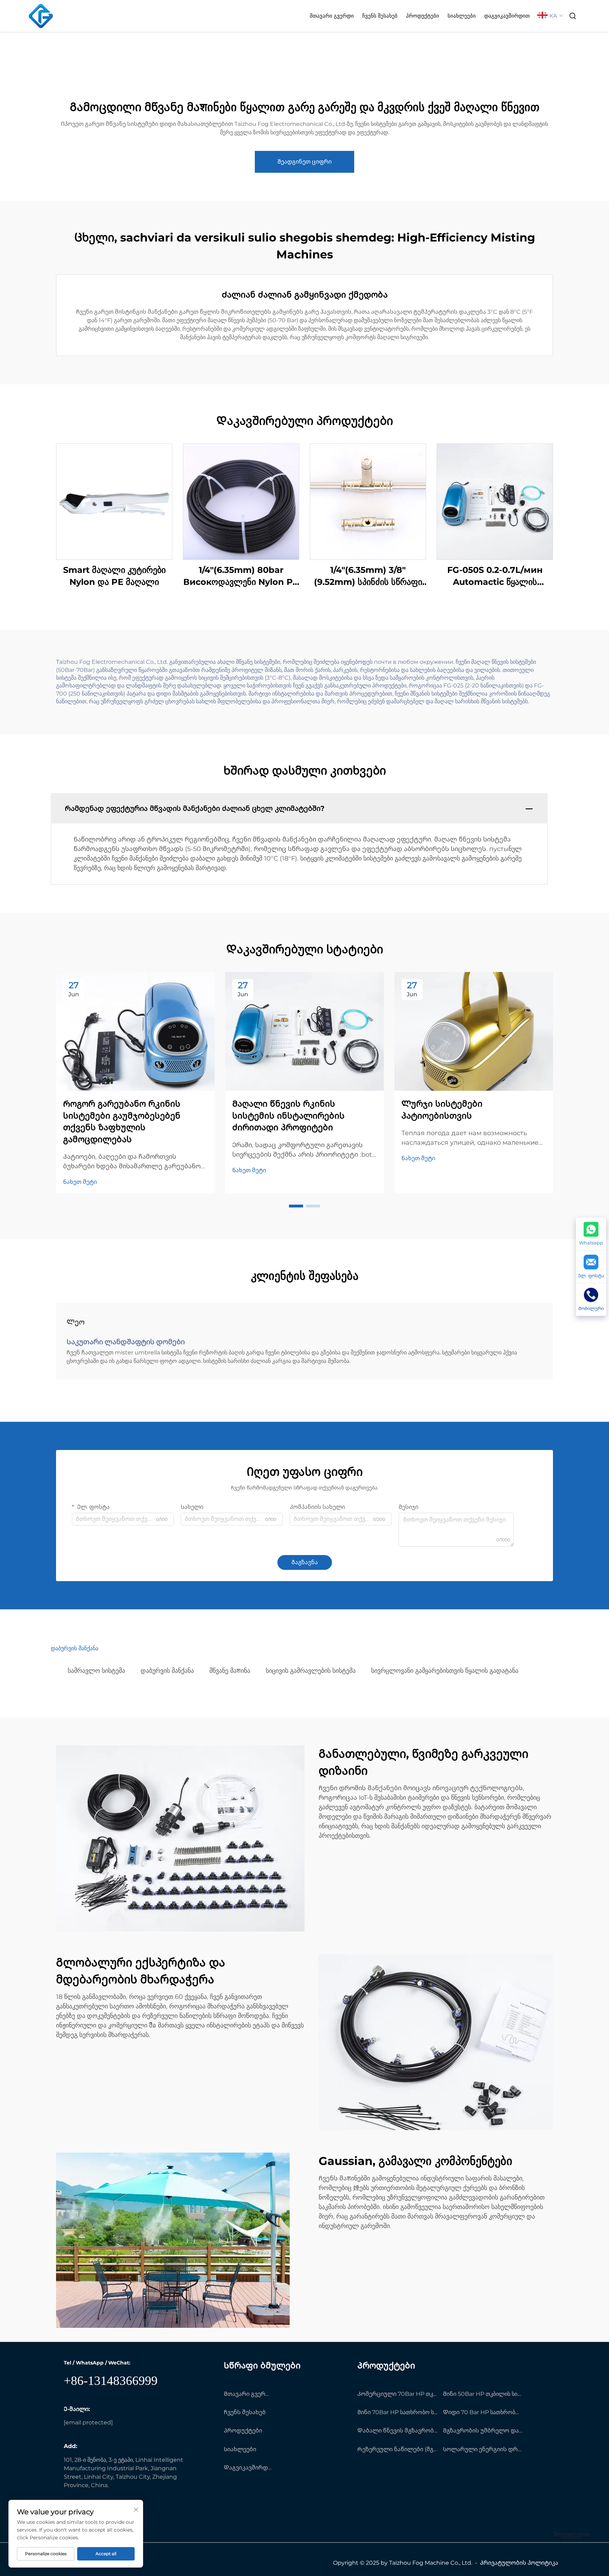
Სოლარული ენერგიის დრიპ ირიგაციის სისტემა (483, 2449)
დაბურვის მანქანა (167, 1671)
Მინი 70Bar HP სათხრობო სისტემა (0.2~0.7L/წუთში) (398, 2412)
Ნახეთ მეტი (80, 1182)
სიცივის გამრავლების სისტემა (311, 1671)
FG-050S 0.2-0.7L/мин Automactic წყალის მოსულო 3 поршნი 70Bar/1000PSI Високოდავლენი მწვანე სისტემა (495, 576)
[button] (296, 1206)
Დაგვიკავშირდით (507, 16)
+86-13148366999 (111, 2381)
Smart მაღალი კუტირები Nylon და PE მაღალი (114, 576)
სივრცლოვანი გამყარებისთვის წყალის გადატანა (445, 1671)
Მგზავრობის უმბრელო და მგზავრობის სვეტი (483, 2431)
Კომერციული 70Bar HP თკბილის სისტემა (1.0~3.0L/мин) (398, 2394)
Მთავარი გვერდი (332, 16)
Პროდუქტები (423, 16)
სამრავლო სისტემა (96, 1671)
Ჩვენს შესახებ (380, 16)
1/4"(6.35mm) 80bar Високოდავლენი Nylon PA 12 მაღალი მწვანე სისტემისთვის (241, 576)
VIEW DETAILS (114, 501)
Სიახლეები (462, 16)
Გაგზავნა (305, 1562)
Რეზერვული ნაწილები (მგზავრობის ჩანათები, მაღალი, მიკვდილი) (398, 2449)
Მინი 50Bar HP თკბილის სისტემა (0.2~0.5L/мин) (483, 2394)
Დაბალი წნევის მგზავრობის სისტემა (398, 2431)
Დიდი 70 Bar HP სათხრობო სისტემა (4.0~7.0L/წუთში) (483, 2412)
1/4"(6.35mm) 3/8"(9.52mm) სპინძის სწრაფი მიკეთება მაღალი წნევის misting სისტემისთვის (368, 576)
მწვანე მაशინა (230, 1671)
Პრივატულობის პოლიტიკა (519, 2563)
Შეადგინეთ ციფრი (304, 162)
